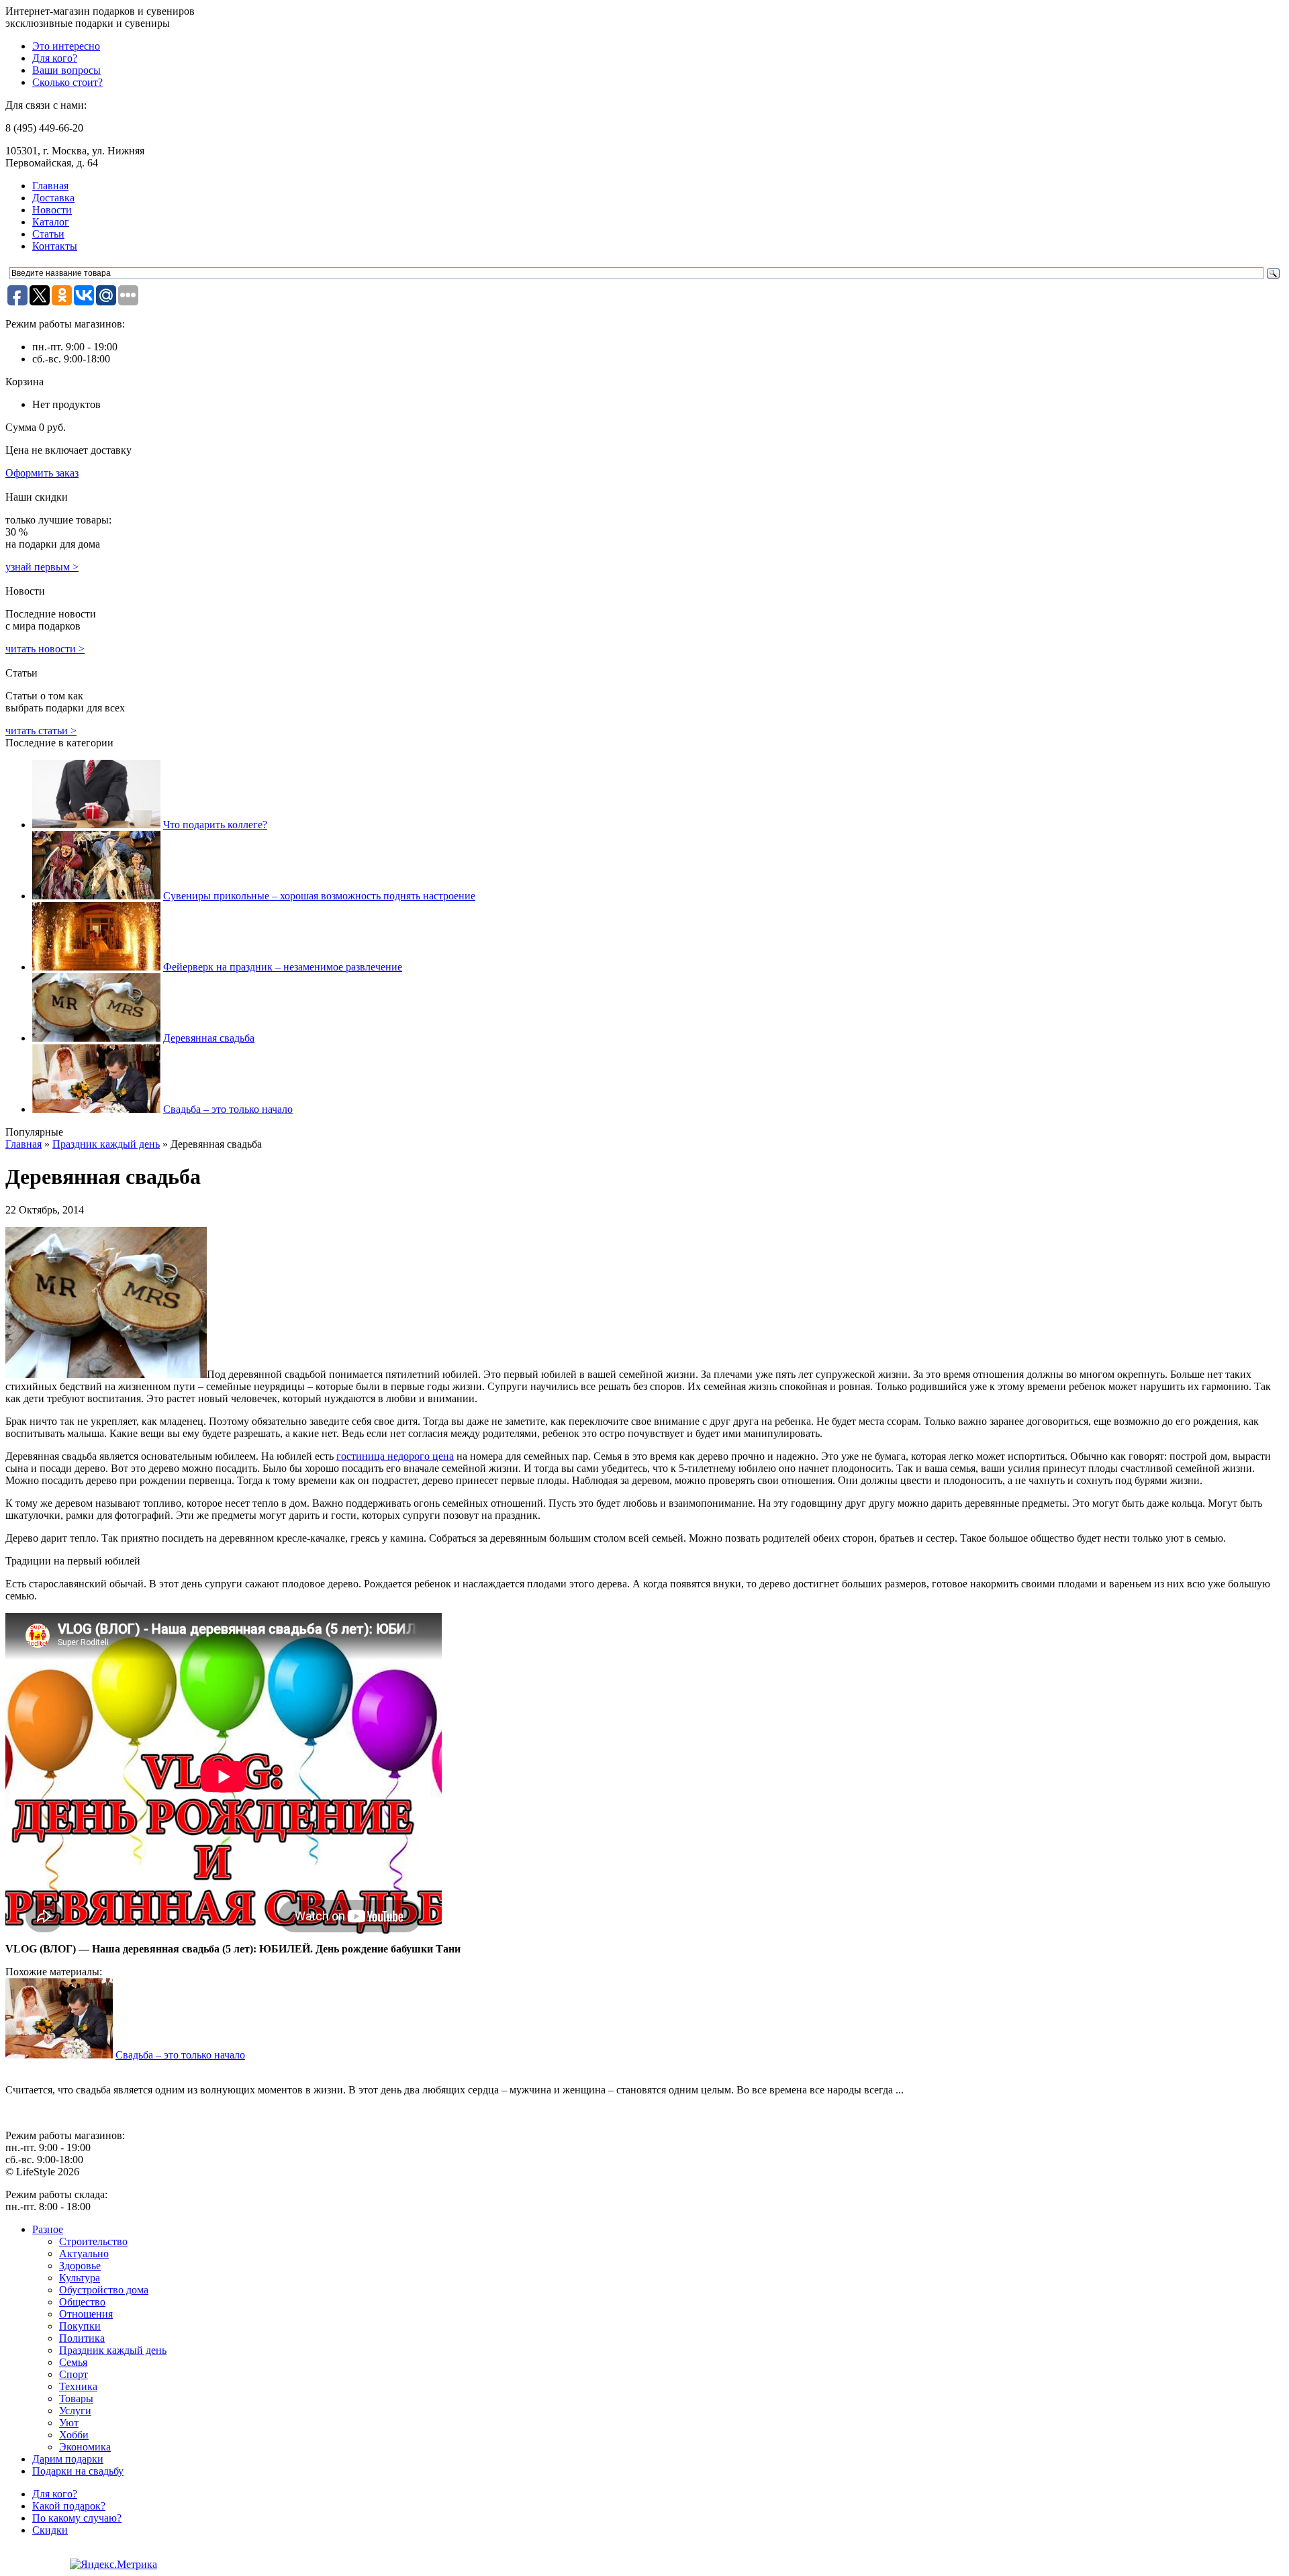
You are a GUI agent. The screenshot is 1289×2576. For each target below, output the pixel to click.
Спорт (74, 2374)
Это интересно (66, 46)
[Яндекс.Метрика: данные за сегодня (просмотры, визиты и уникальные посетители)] (113, 2565)
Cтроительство (93, 2241)
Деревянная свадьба (209, 1038)
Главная (50, 186)
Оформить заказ (42, 473)
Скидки (50, 2530)
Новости (52, 210)
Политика (82, 2338)
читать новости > (45, 649)
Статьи (48, 234)
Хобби (74, 2435)
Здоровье (80, 2266)
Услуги (75, 2411)
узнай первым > (42, 567)
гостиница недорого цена (395, 1456)
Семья (73, 2362)
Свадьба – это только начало (228, 1109)
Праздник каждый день (106, 1144)
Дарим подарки (68, 2459)
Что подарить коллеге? (215, 825)
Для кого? (55, 58)
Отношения (86, 2314)
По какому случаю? (77, 2518)
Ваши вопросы (66, 70)
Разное (48, 2229)
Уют (69, 2423)
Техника (78, 2386)
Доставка (53, 198)
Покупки (80, 2326)
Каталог (51, 222)
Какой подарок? (69, 2506)
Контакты (55, 246)
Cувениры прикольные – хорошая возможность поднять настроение (319, 896)
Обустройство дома (104, 2290)
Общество (82, 2302)
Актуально (84, 2253)
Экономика (85, 2447)
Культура (80, 2278)
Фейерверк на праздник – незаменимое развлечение (283, 967)
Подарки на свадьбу (78, 2471)
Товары (76, 2398)
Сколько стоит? (67, 82)
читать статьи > (41, 731)
